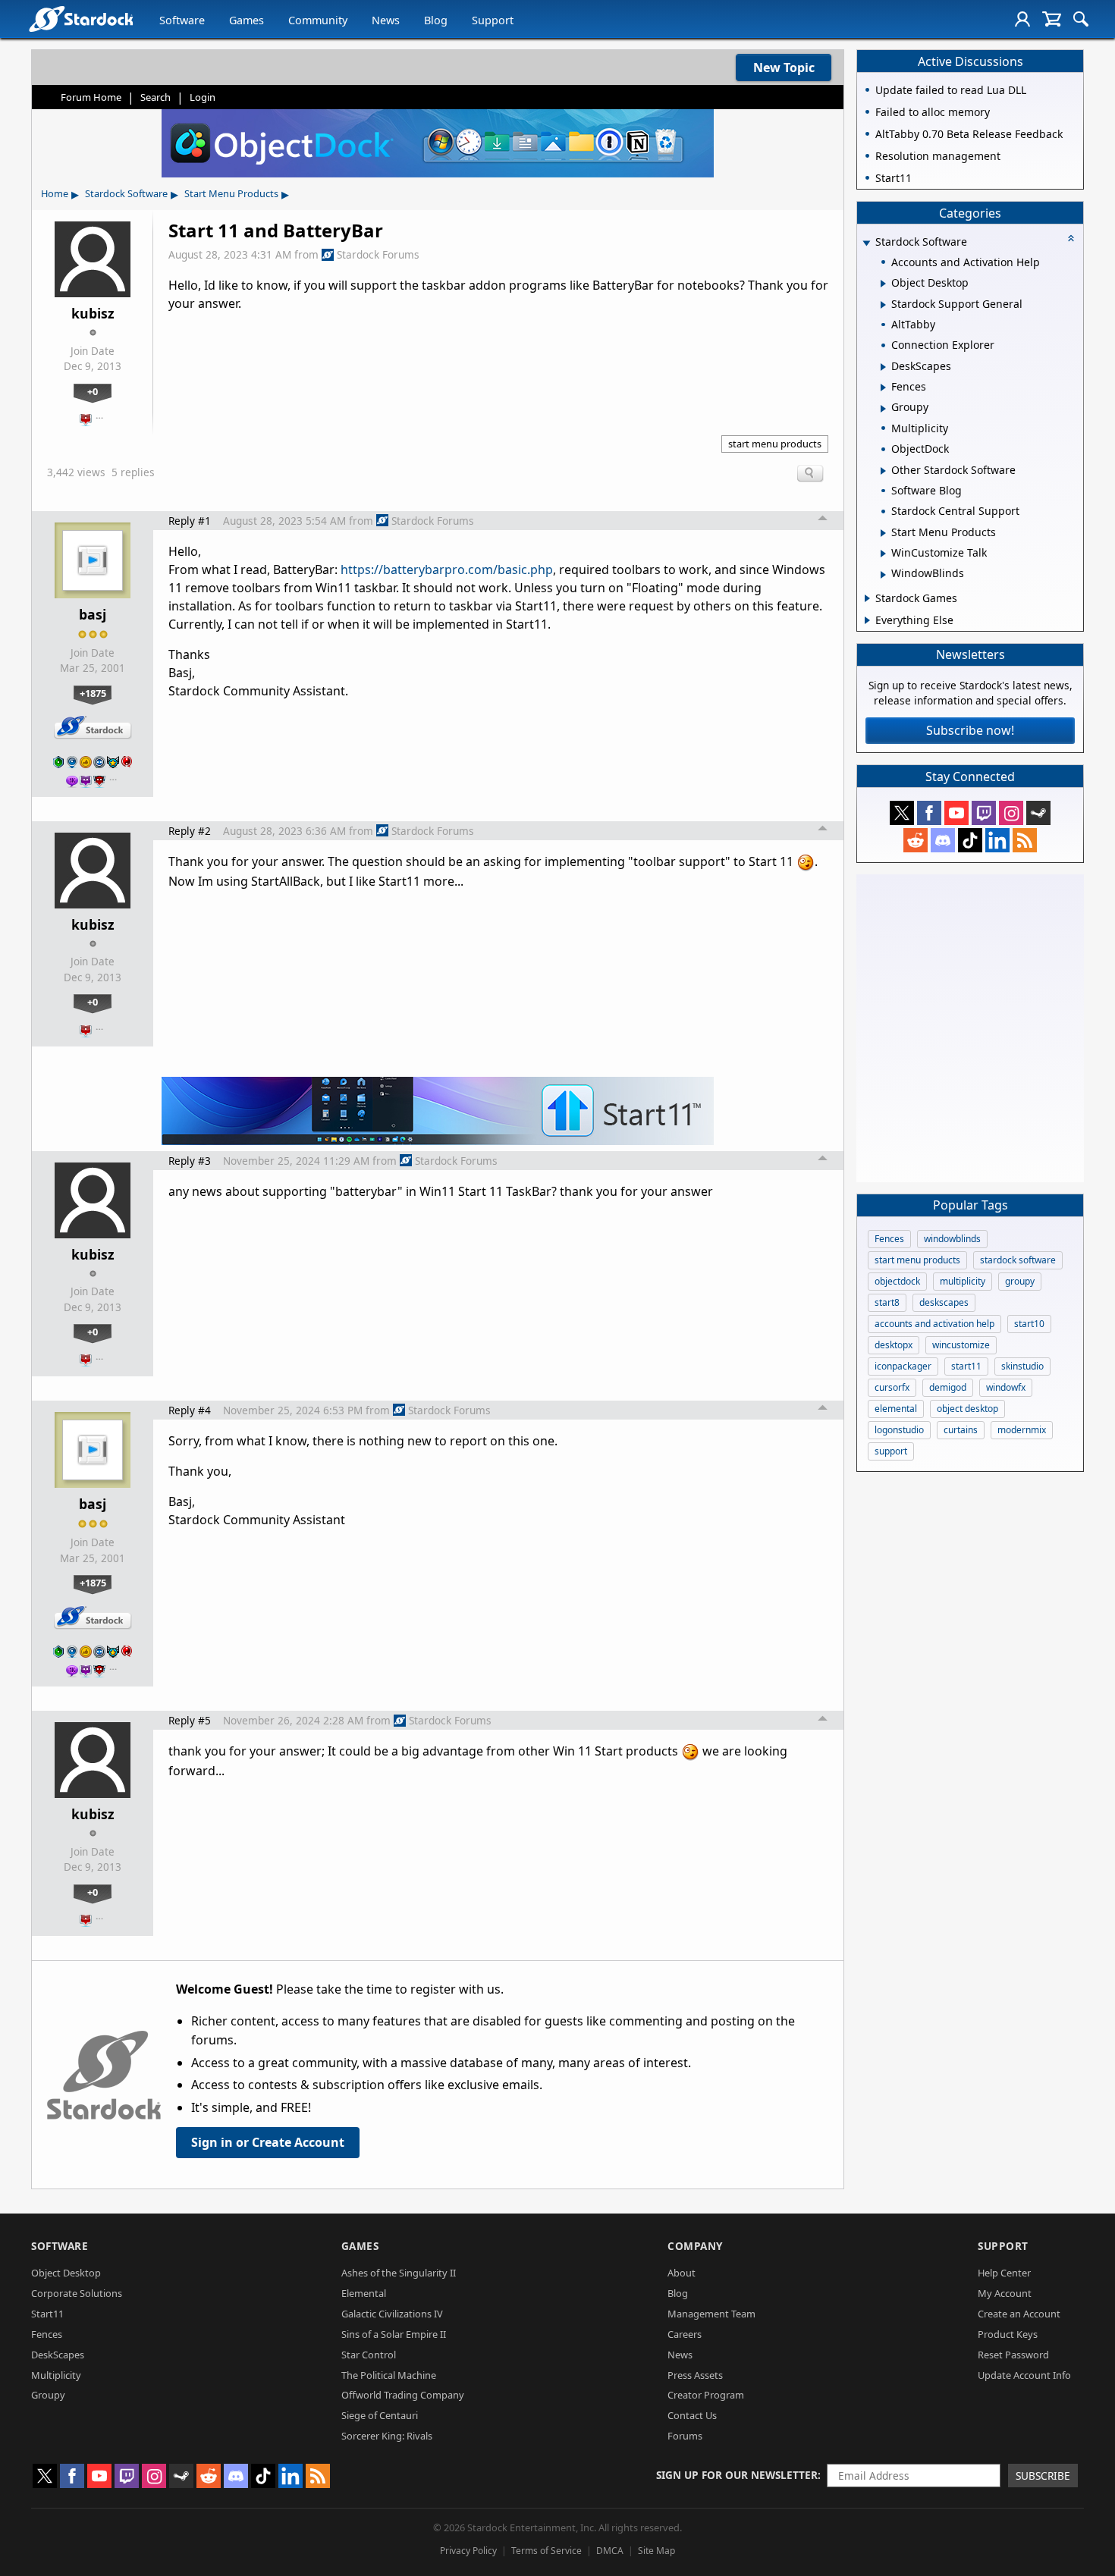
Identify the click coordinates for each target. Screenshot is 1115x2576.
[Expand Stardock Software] (866, 243)
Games (247, 20)
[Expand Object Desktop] (883, 284)
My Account (1005, 2293)
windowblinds (952, 1239)
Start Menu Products (231, 193)
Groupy (48, 2395)
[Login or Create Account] (1022, 19)
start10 (1029, 1324)
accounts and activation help (934, 1324)
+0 (93, 391)
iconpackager (903, 1366)
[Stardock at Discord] (943, 840)
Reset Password (1013, 2355)
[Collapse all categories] (1071, 238)
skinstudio (1022, 1366)
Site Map (656, 2551)
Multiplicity (56, 2375)
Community (318, 20)
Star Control (369, 2355)
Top (823, 520)
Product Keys (1008, 2334)
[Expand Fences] (883, 387)
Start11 (47, 2314)
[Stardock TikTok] (970, 840)
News (386, 20)
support (891, 1451)
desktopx (894, 1345)
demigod (948, 1387)
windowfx (1006, 1387)
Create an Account (1019, 2314)
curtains (961, 1430)
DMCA (610, 2551)
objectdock (897, 1281)
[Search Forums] (1081, 19)
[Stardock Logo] (81, 19)
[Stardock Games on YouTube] (956, 813)
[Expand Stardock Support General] (883, 305)
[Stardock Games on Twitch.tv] (984, 813)
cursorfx (892, 1387)
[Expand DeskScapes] (883, 367)
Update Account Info (1024, 2375)
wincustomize (961, 1345)
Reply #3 (190, 1161)
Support (493, 20)
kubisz (93, 313)
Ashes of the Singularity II (399, 2273)
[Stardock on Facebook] (929, 813)
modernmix (1022, 1430)
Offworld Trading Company (403, 2395)
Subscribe (1043, 2476)
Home (55, 193)
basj (93, 614)
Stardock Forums (378, 254)
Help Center (1004, 2273)
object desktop (967, 1409)
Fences (889, 1239)
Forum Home (91, 97)
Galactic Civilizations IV (392, 2314)
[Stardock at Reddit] (916, 840)
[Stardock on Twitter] (902, 813)
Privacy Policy (468, 2551)
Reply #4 (190, 1410)
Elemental (364, 2293)
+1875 (93, 693)
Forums (685, 2436)
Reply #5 (190, 1720)
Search (155, 97)
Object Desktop (66, 2273)
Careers (685, 2334)
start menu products (775, 444)
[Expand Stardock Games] (867, 598)
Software (182, 20)
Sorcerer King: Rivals (387, 2436)
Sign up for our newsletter (737, 2475)
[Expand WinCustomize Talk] (883, 554)
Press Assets (695, 2375)
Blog (436, 20)
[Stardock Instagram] (1011, 813)
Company (695, 2246)
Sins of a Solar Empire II (394, 2334)
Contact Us (692, 2415)
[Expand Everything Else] (867, 620)
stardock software (1018, 1260)
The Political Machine (389, 2375)
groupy (1020, 1281)
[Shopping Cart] (1052, 19)
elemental (896, 1409)
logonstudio (899, 1430)
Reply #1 (190, 521)
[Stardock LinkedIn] (997, 840)
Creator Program (706, 2395)
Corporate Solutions (77, 2293)
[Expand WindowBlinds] (883, 575)
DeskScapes (58, 2355)
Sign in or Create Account (268, 2142)
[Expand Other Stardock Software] (883, 471)
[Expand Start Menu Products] (883, 533)
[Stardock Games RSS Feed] (1025, 840)
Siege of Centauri (380, 2415)
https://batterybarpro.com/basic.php (447, 569)
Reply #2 (190, 831)
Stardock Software (126, 193)
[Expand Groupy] (883, 409)
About (682, 2273)
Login (203, 97)
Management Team (711, 2314)
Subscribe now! (970, 730)
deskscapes (944, 1302)
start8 (887, 1302)
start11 (966, 1366)
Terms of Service (547, 2551)
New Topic (784, 67)
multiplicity (963, 1281)
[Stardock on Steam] (1038, 813)
